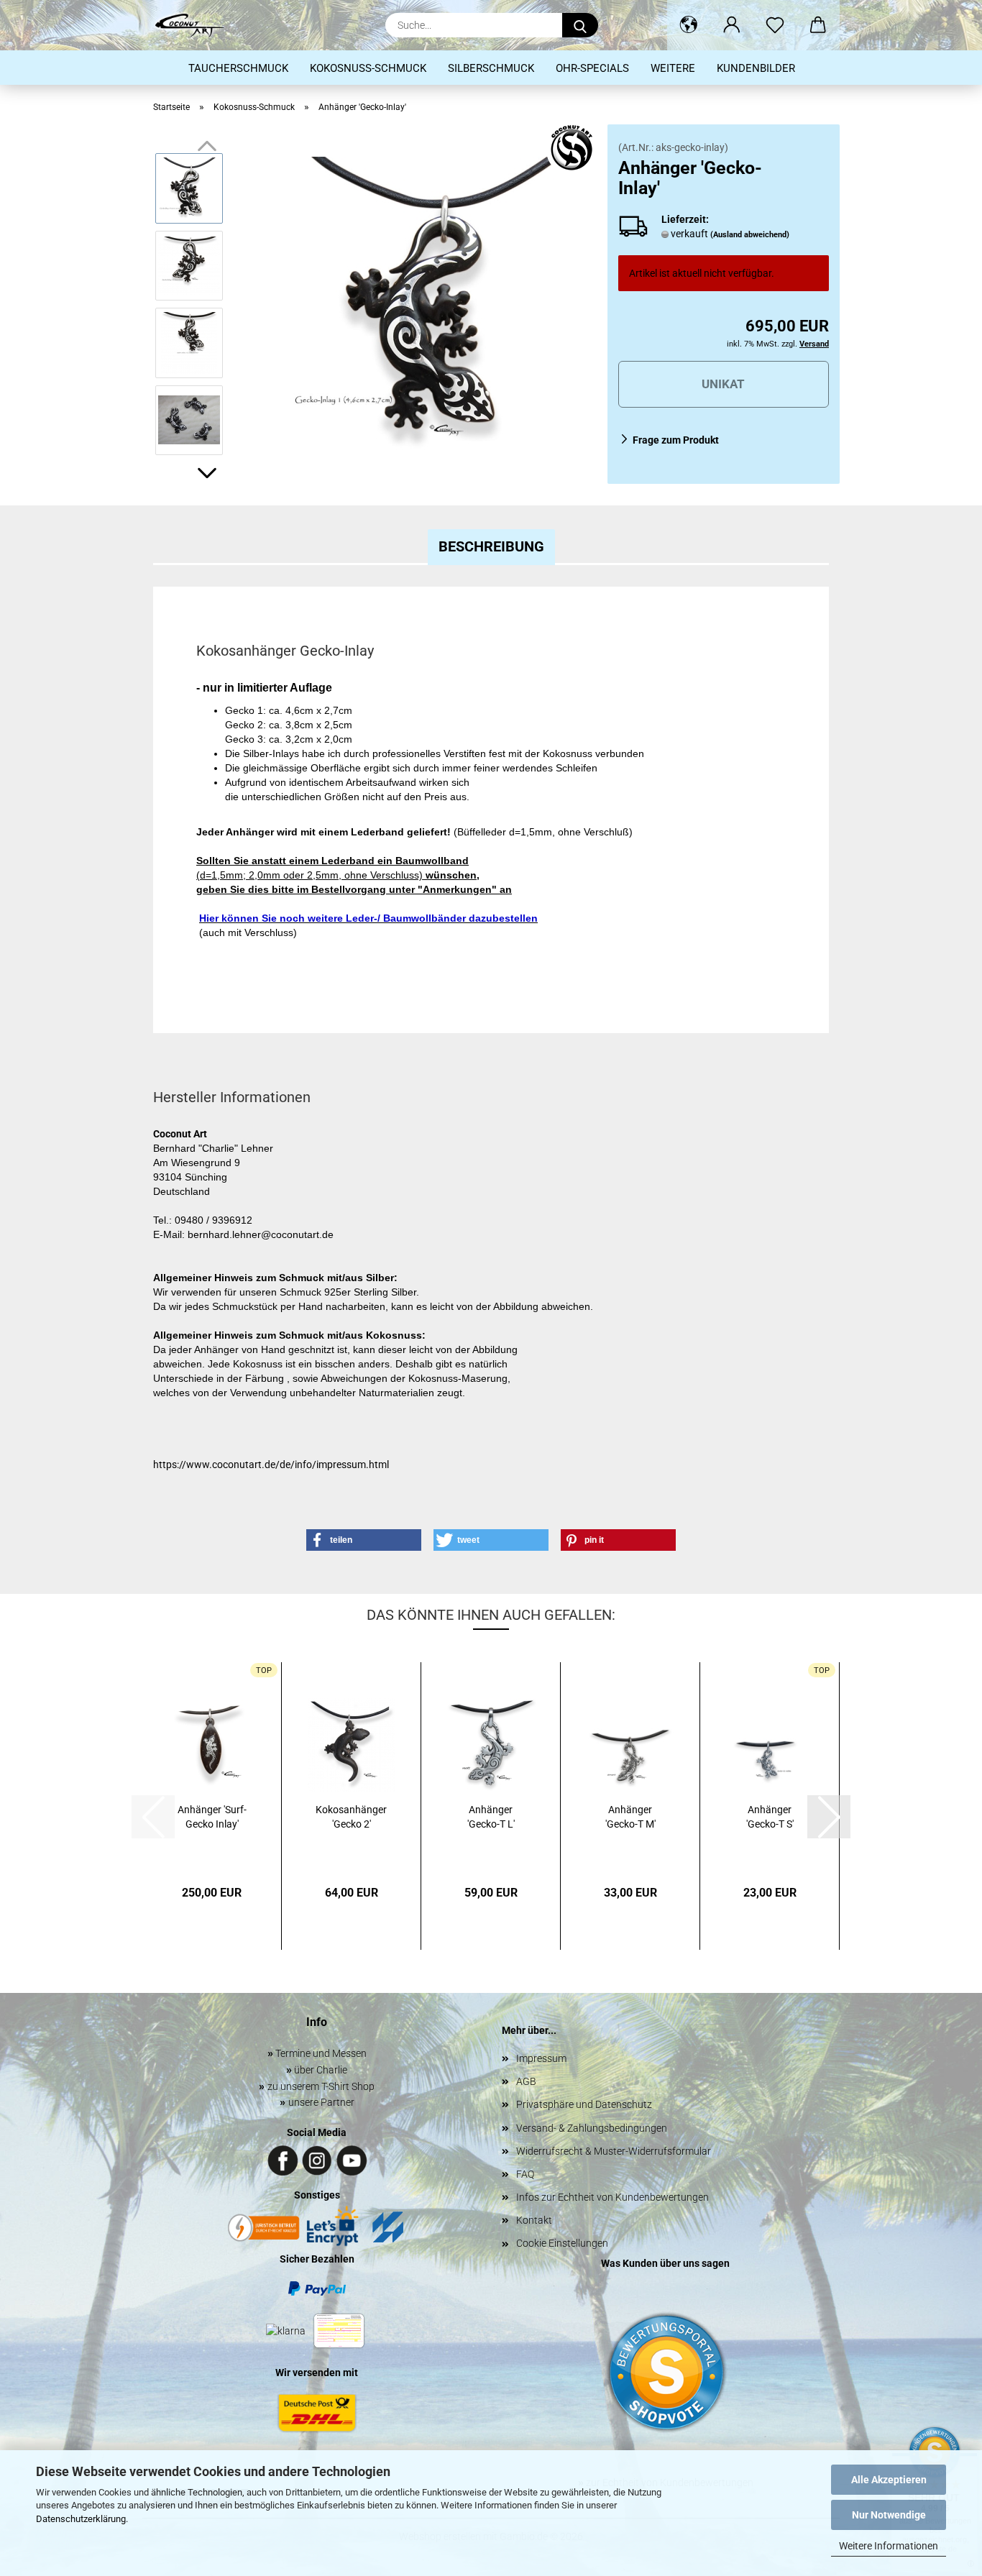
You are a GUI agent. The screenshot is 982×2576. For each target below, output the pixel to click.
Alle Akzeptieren (889, 2480)
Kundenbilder (756, 68)
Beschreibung (491, 546)
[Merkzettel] (775, 25)
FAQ (525, 2174)
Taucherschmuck (238, 68)
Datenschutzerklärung (81, 2519)
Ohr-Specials (592, 68)
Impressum (541, 2058)
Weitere (673, 68)
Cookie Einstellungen (562, 2243)
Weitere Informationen (889, 2546)
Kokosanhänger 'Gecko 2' (351, 1817)
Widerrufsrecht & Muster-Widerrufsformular (614, 2151)
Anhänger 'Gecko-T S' (770, 1817)
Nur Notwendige (889, 2515)
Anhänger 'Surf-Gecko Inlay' (212, 1817)
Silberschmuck (491, 68)
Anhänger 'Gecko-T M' (630, 1817)
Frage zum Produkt (676, 440)
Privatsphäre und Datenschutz (584, 2104)
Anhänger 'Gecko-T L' (491, 1817)
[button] (689, 25)
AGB (526, 2081)
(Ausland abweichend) (750, 235)
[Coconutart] (195, 25)
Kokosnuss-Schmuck (368, 68)
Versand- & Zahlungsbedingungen (592, 2128)
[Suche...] (580, 25)
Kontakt (534, 2220)
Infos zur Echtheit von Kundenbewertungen (612, 2197)
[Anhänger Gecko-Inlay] (435, 303)
